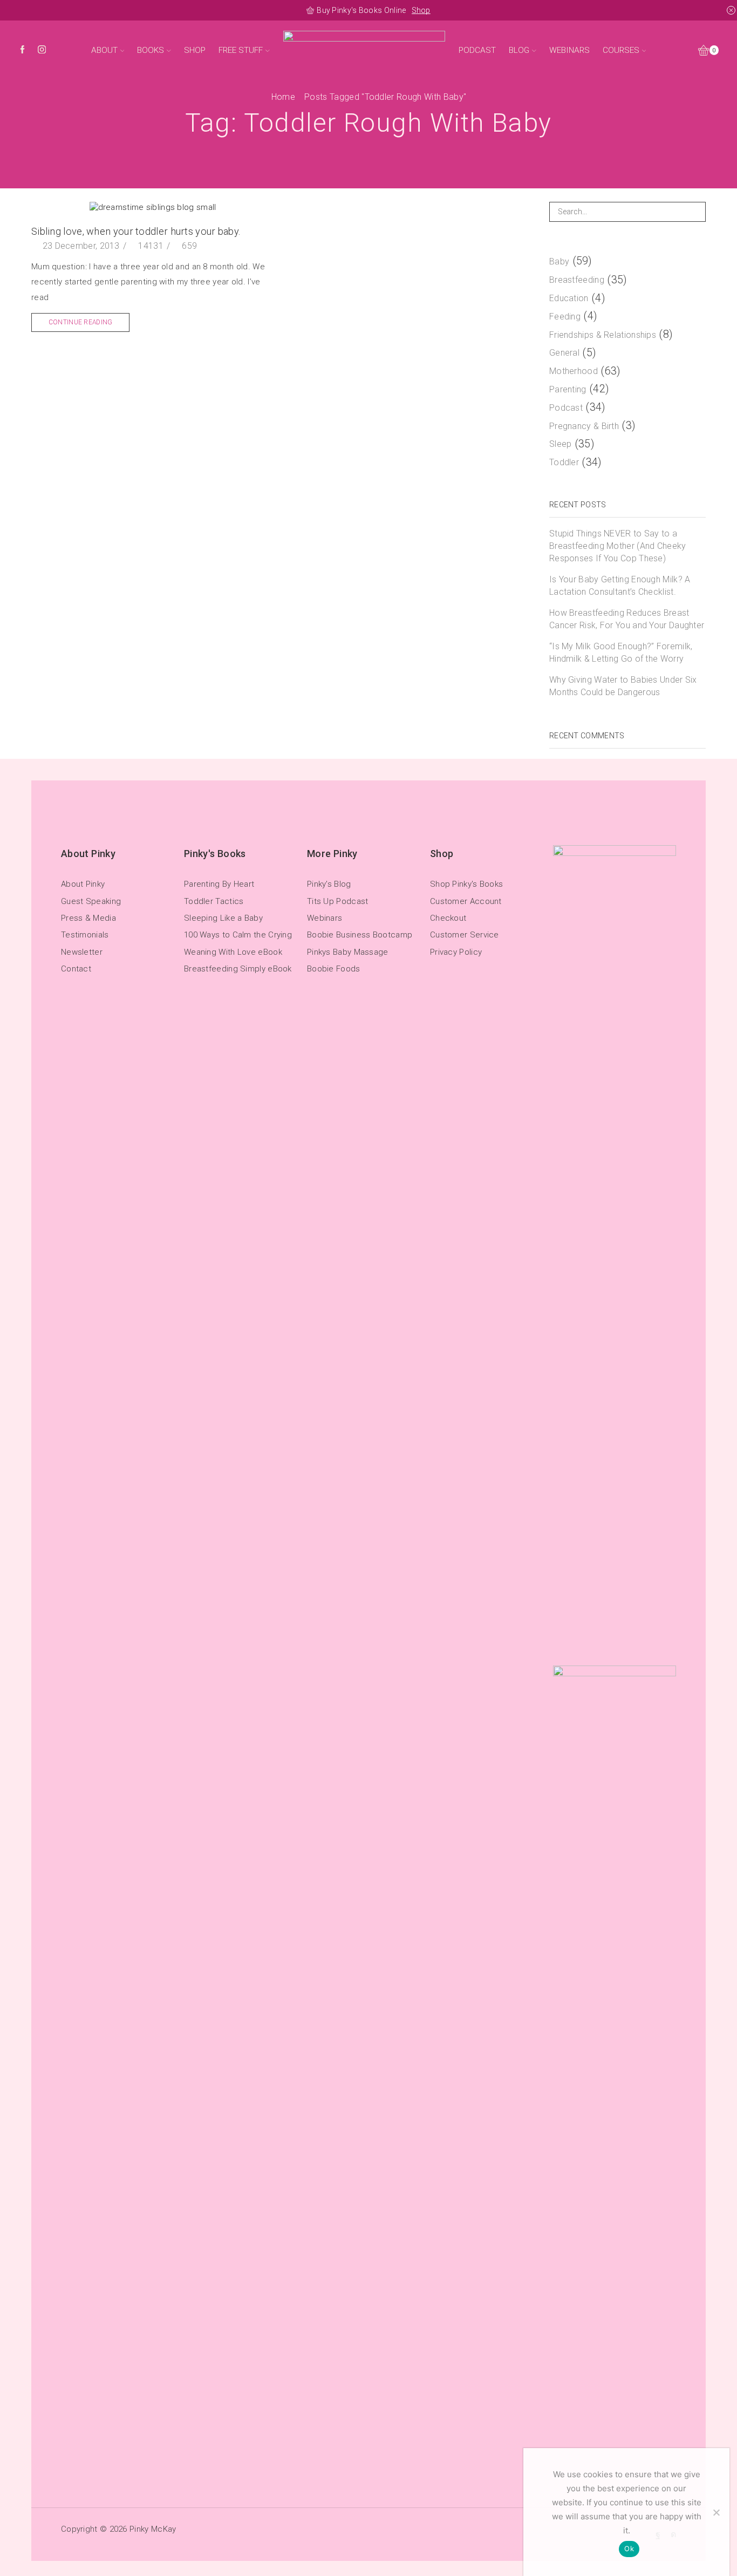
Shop (421, 10)
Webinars (569, 50)
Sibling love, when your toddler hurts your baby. (136, 231)
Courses (621, 50)
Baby (559, 261)
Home (283, 97)
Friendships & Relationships (603, 335)
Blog (519, 50)
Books (151, 50)
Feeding (565, 317)
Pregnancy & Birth (584, 426)
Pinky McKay (153, 2529)
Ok (629, 2548)
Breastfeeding (577, 280)
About (104, 50)
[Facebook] (22, 50)
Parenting (568, 389)
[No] (716, 2512)
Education (569, 298)
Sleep (561, 444)
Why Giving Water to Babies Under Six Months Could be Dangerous (623, 686)
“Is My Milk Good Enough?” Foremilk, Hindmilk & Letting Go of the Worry (621, 653)
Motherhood (574, 371)
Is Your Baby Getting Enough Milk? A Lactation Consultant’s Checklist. (620, 586)
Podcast (477, 50)
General (564, 353)
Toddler (564, 462)
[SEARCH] (696, 212)
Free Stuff (241, 50)
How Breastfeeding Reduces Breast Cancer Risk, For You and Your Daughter (627, 619)
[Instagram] (42, 50)
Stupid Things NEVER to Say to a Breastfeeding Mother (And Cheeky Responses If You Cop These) (618, 546)
